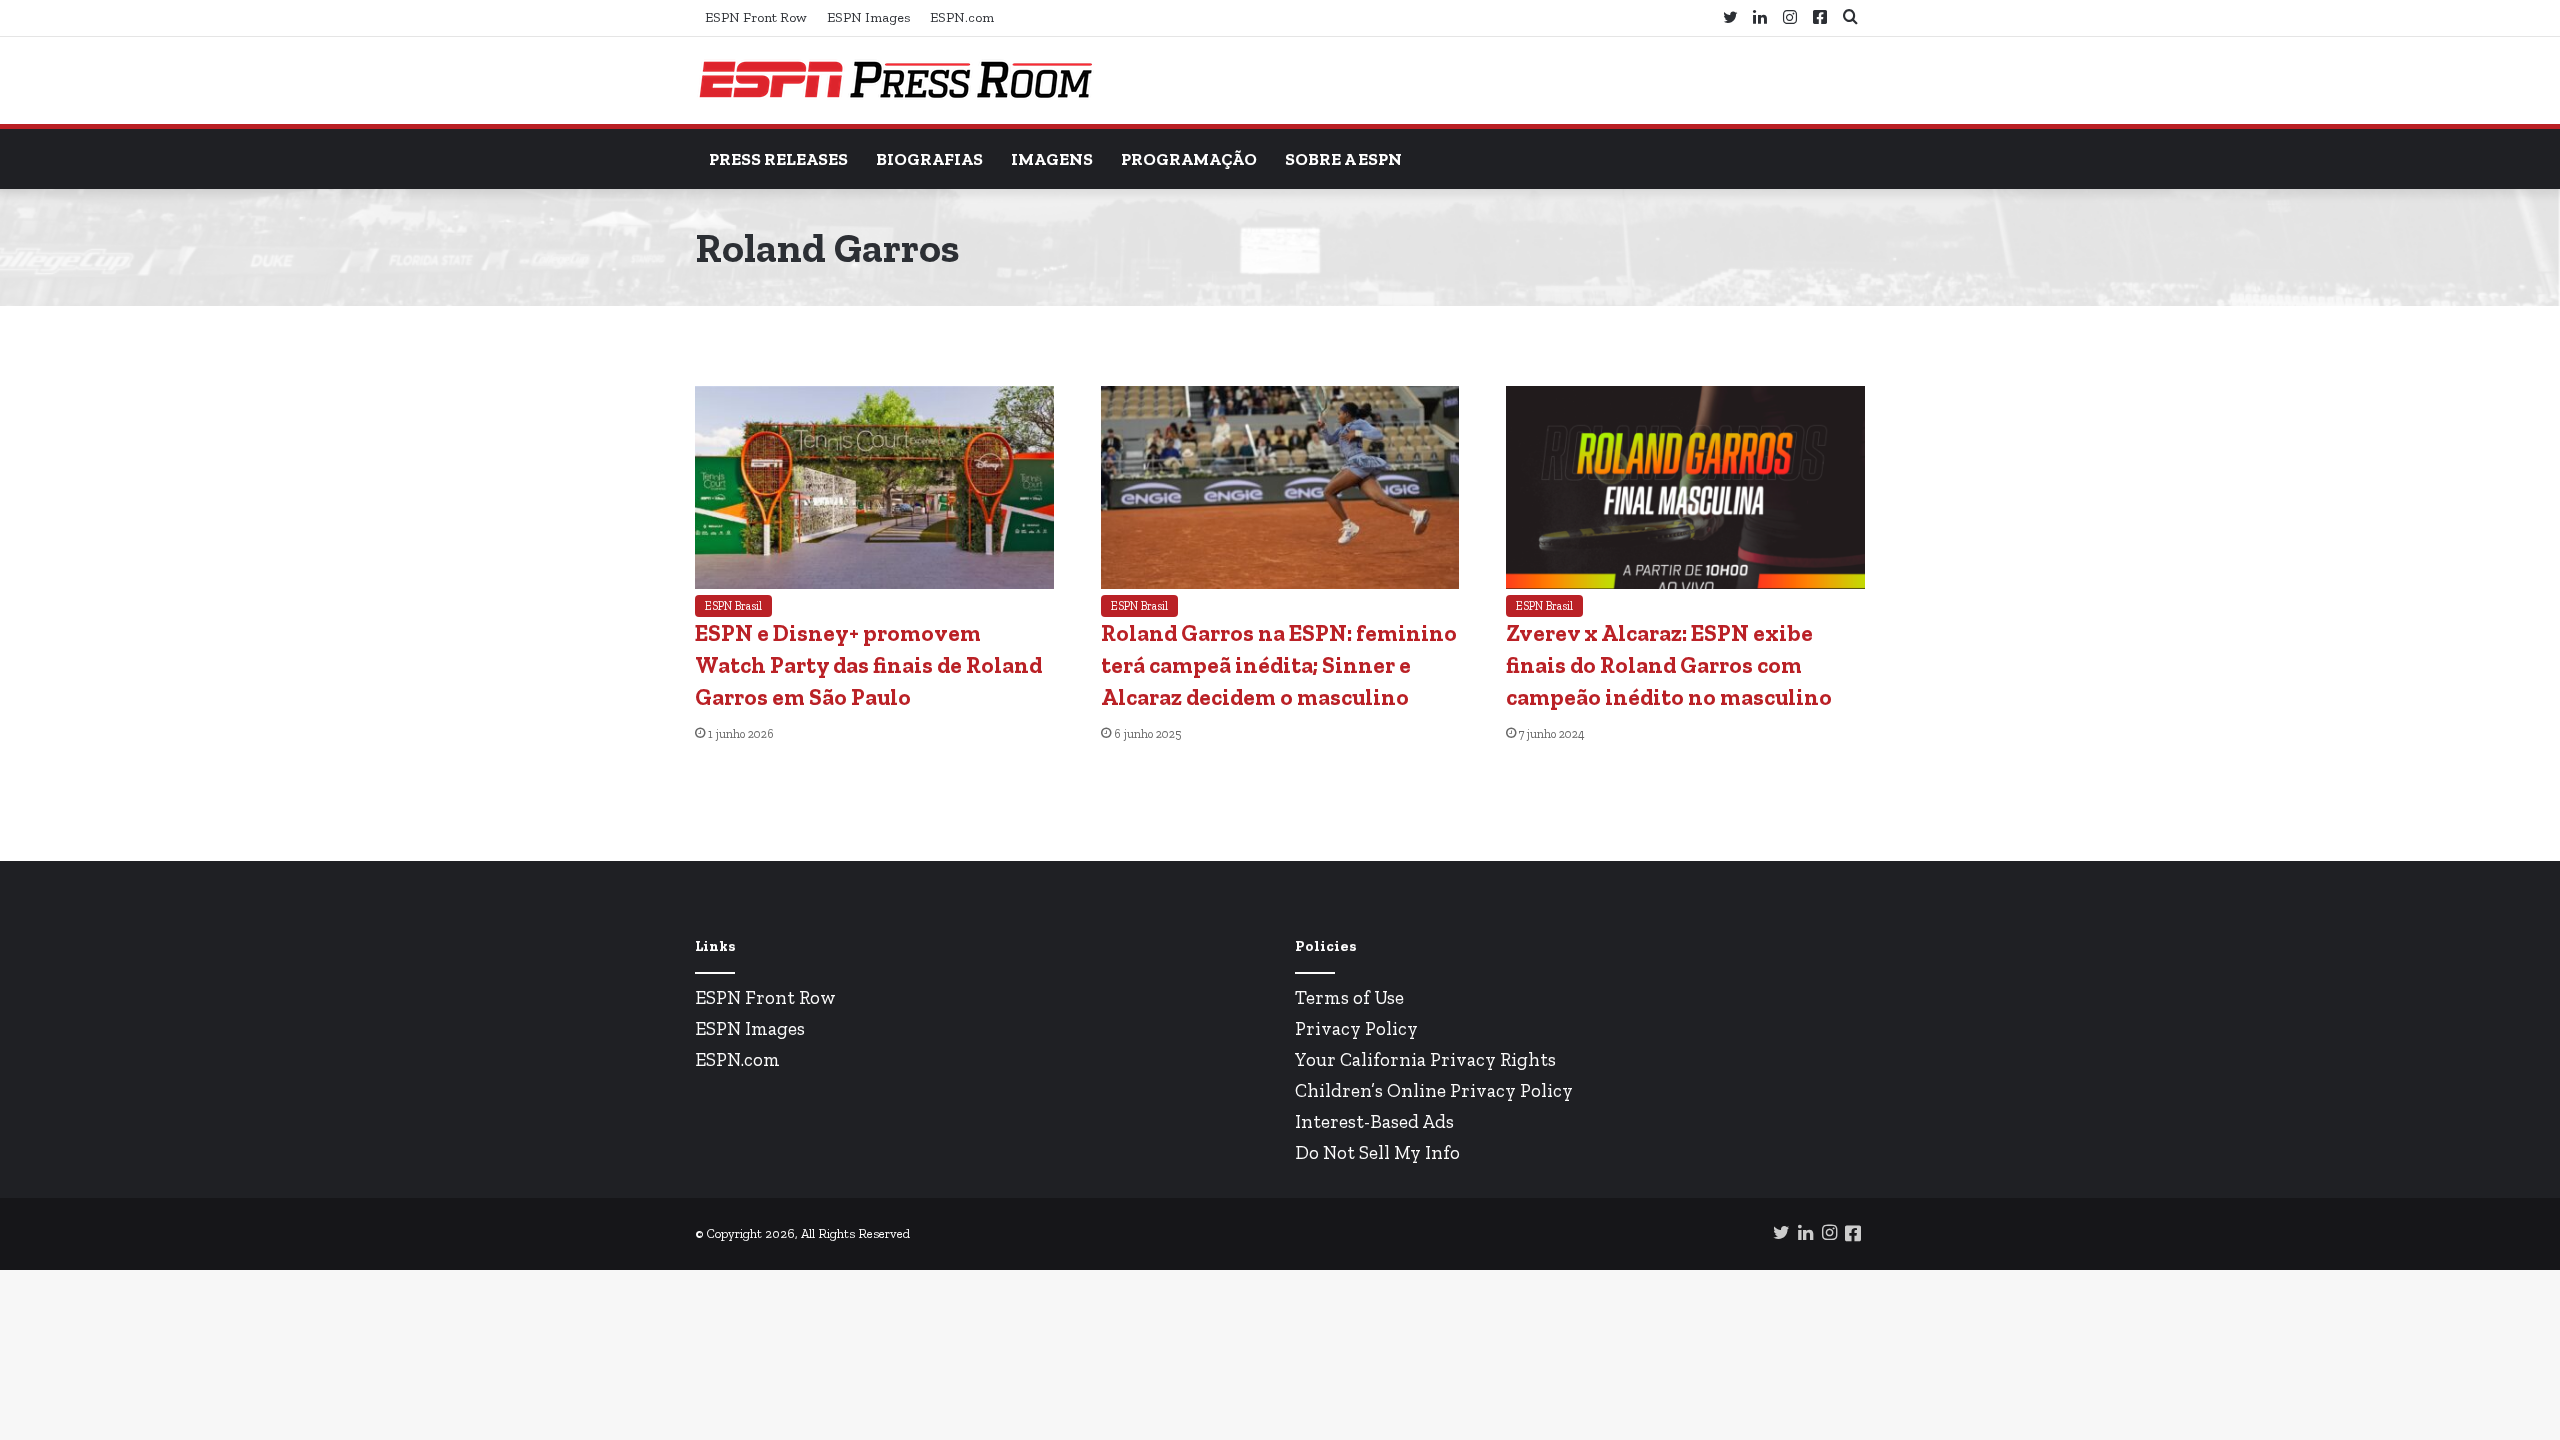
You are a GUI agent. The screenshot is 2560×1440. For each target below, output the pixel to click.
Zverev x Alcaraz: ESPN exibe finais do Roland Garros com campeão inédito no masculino (1669, 665)
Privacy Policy (1356, 1028)
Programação (1189, 159)
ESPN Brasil (733, 606)
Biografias (929, 159)
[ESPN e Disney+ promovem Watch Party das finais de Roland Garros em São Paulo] (874, 583)
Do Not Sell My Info (1377, 1152)
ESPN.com (962, 17)
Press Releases (778, 159)
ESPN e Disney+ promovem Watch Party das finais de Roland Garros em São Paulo (868, 665)
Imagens (1052, 159)
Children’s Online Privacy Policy (1434, 1090)
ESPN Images (868, 17)
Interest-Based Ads (1374, 1121)
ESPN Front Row (756, 17)
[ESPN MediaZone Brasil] (895, 80)
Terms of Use (1349, 997)
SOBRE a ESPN (1343, 159)
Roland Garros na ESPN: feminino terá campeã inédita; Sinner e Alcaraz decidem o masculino (1279, 665)
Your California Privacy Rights (1425, 1059)
